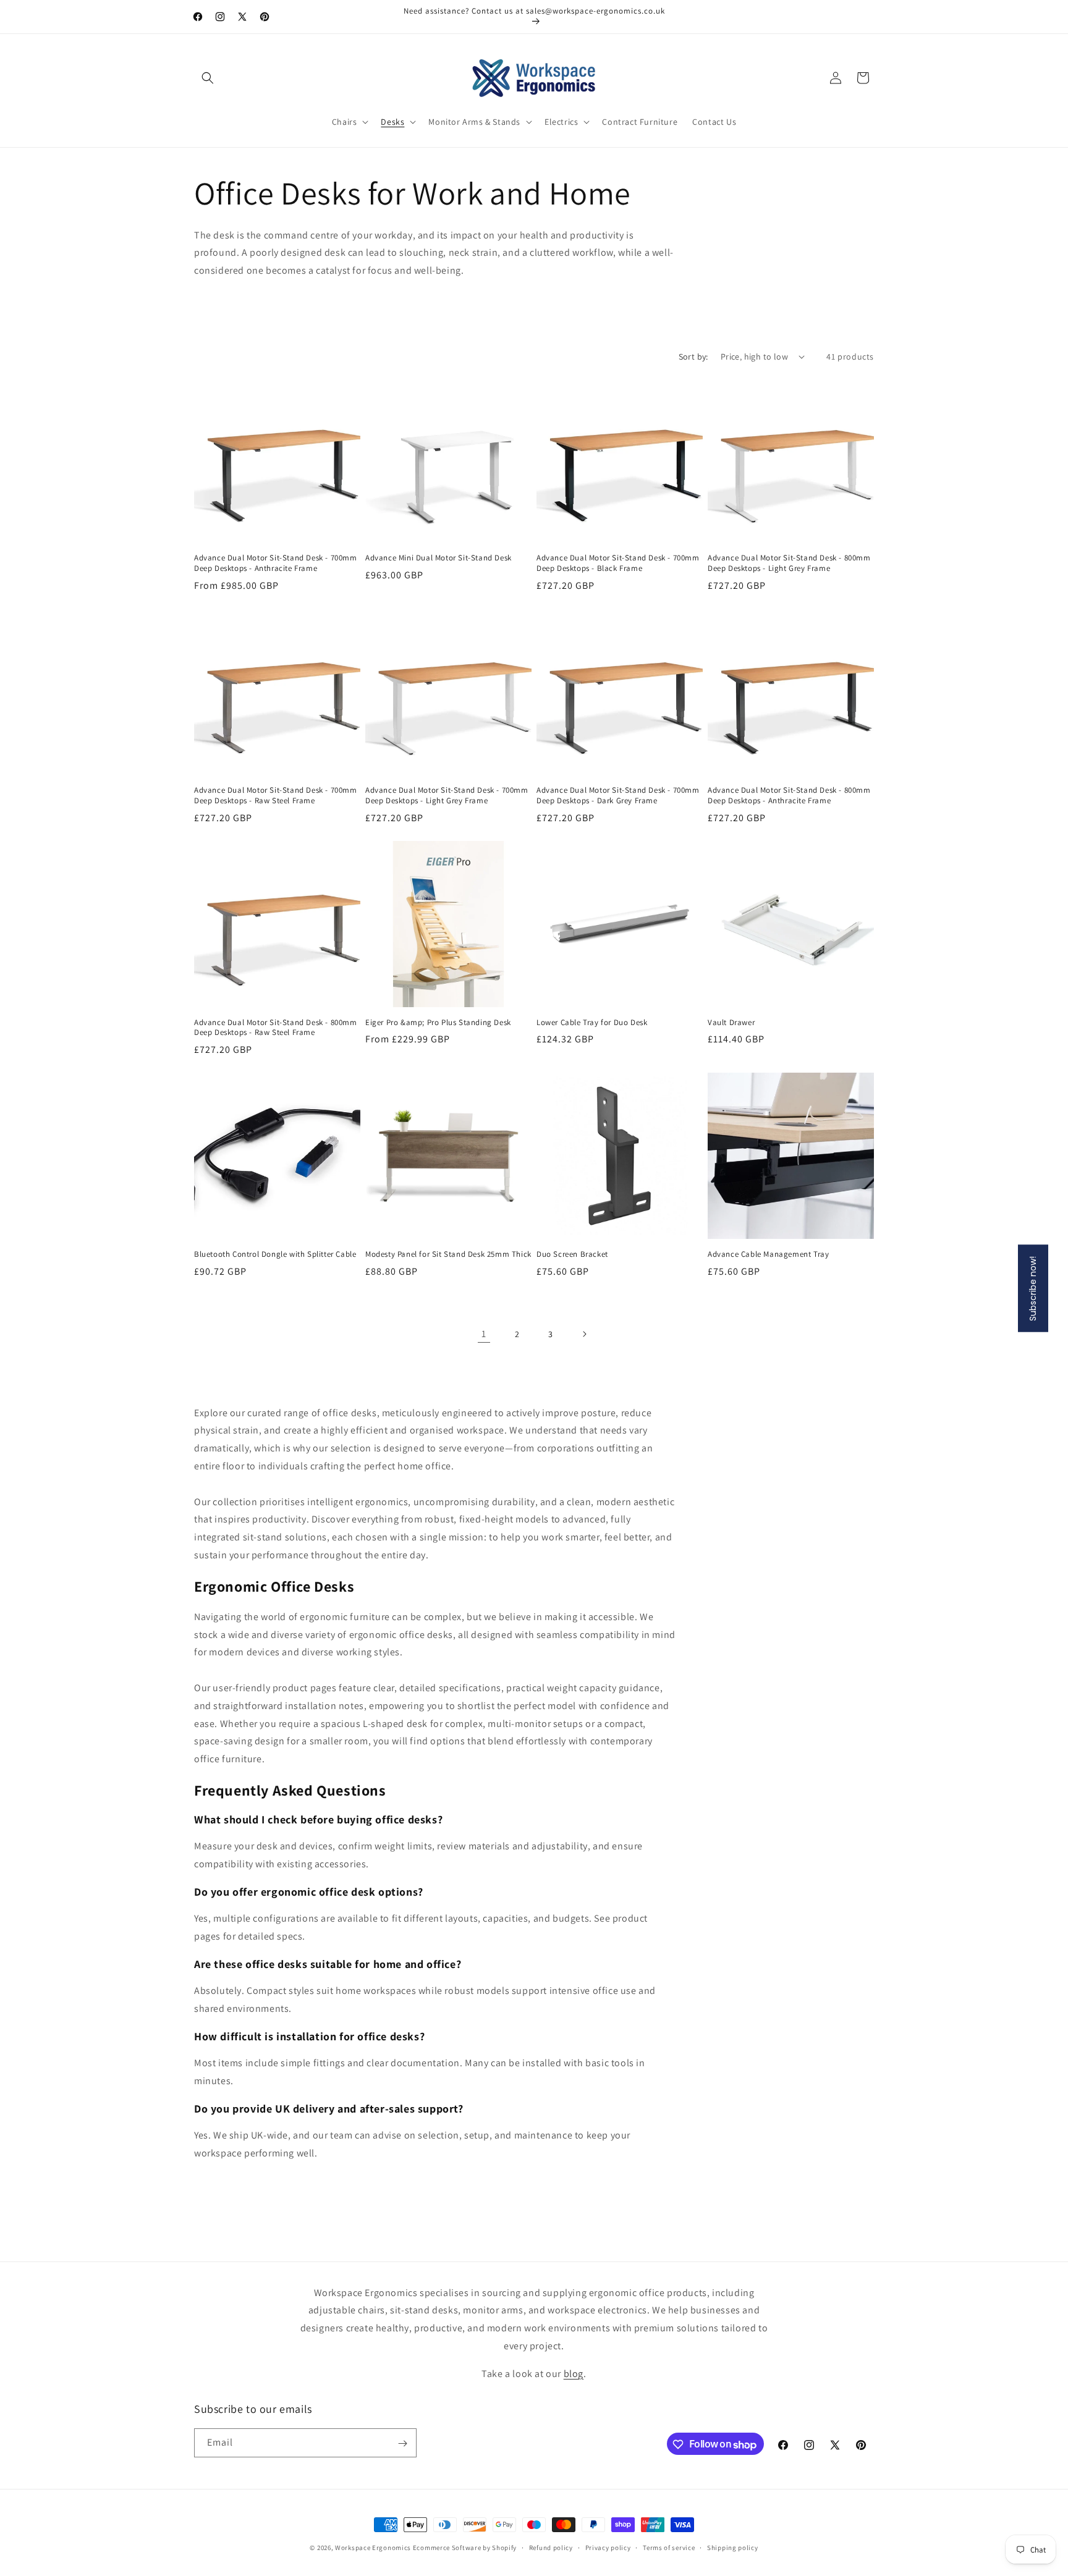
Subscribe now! (1033, 1288)
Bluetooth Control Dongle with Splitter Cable (275, 1254)
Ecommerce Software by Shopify (465, 2548)
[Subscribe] (402, 2443)
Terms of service (669, 2548)
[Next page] (584, 1334)
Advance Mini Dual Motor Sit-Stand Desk (439, 558)
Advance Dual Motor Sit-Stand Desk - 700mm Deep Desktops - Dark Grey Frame (618, 796)
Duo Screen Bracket (572, 1254)
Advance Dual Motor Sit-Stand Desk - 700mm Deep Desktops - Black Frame (618, 563)
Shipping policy (733, 2548)
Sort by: (693, 357)
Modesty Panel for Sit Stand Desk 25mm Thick (448, 1254)
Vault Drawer (731, 1023)
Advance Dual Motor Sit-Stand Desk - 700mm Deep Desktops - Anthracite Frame (276, 563)
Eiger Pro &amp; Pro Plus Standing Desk (438, 1023)
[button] (208, 78)
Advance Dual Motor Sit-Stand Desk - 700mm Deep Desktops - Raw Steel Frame (276, 796)
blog (574, 2374)
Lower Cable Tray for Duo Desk (592, 1023)
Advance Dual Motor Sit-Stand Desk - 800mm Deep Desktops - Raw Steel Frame (276, 1028)
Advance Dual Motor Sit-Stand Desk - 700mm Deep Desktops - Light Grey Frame (447, 796)
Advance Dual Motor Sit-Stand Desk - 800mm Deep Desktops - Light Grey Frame (789, 563)
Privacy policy (608, 2548)
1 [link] (484, 1334)
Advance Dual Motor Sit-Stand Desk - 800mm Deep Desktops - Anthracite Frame (789, 796)
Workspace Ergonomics (373, 2548)
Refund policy (551, 2548)
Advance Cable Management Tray (768, 1254)
